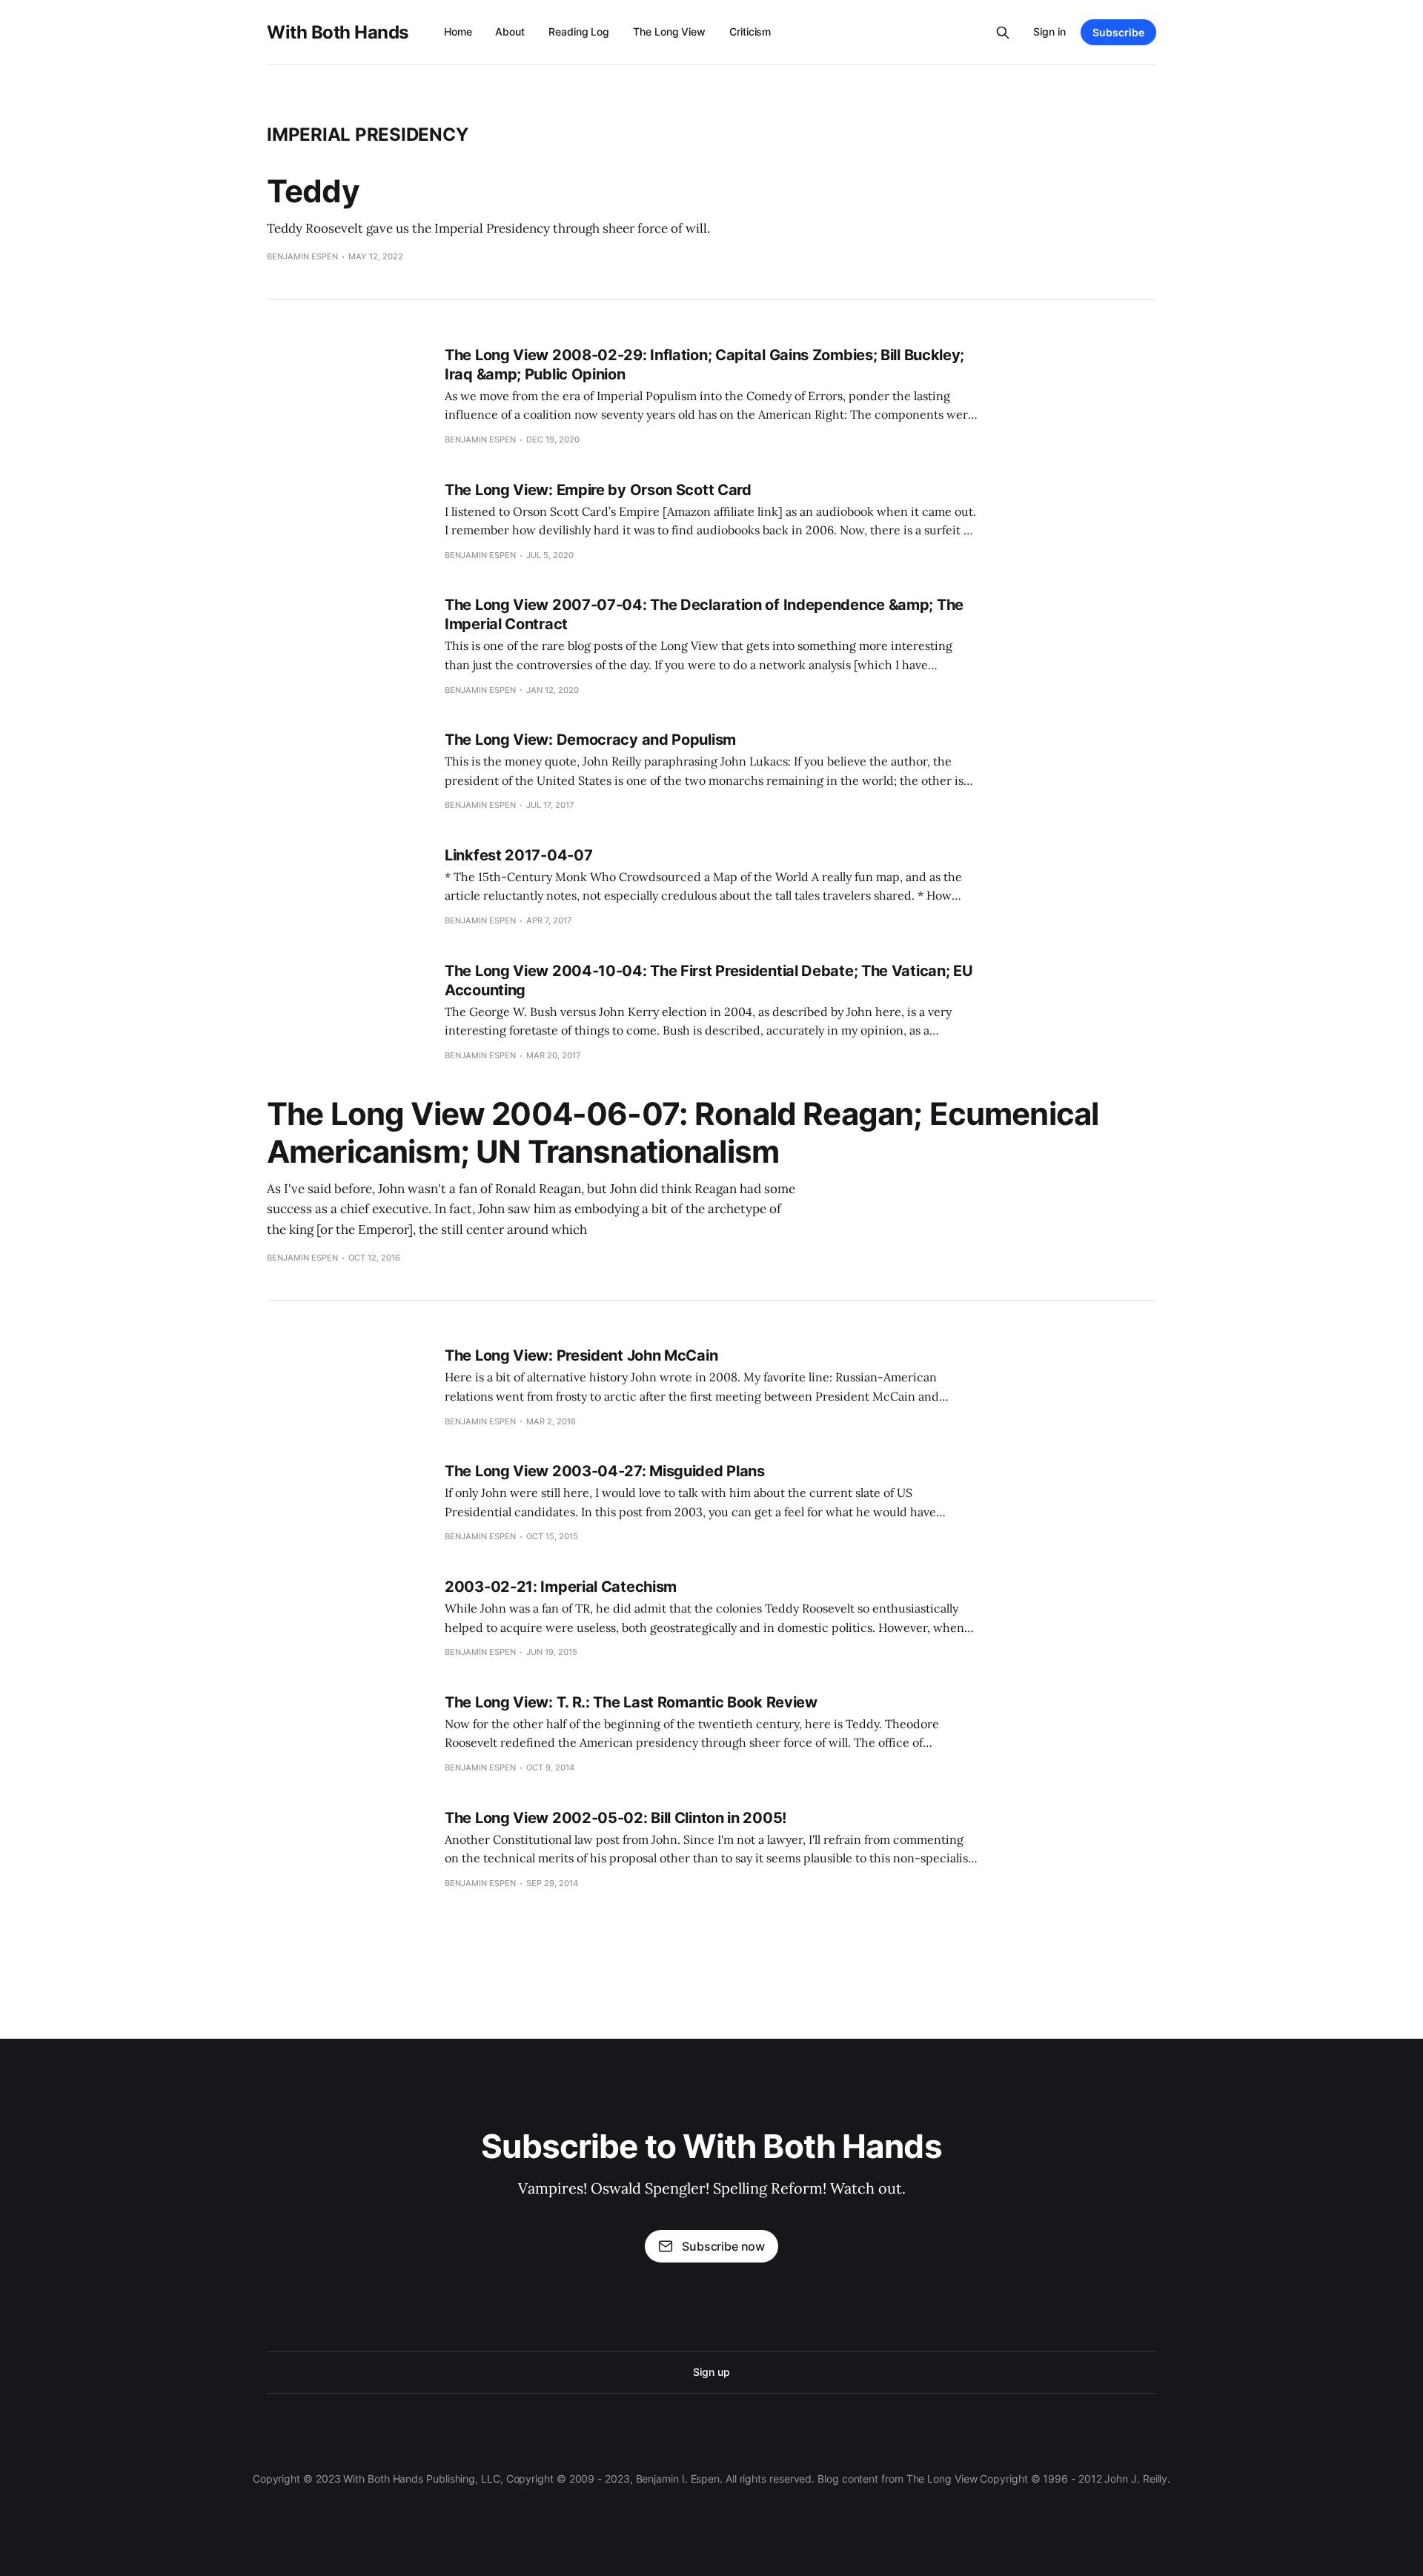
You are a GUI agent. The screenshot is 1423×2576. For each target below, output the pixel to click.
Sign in (1049, 31)
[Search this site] (1003, 33)
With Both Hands (338, 33)
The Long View (669, 31)
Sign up (711, 2372)
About (510, 31)
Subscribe (1118, 32)
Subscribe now (723, 2246)
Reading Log (579, 31)
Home (458, 31)
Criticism (750, 31)
